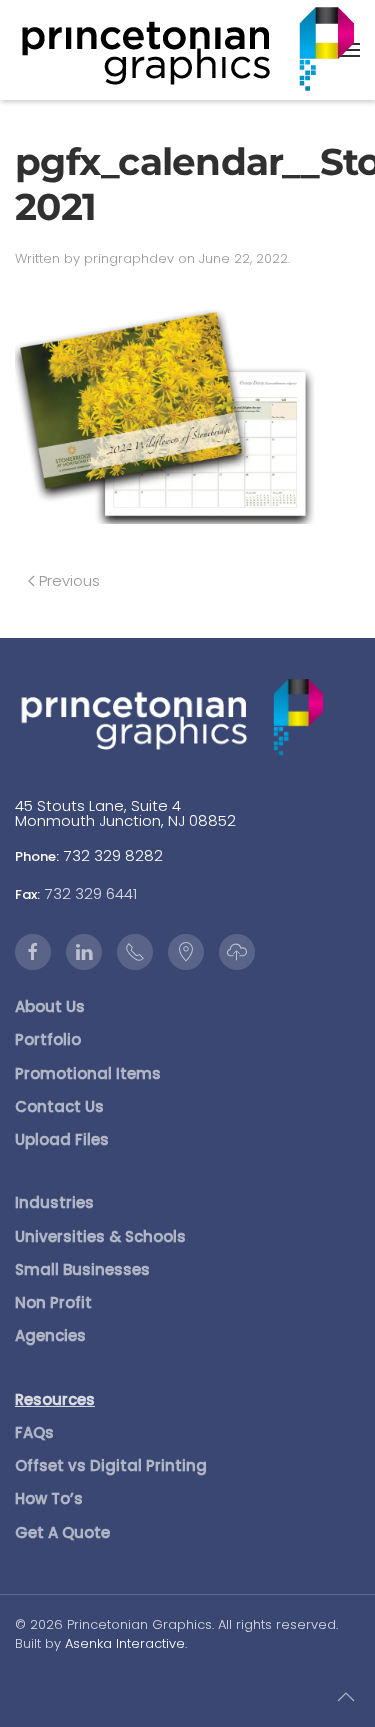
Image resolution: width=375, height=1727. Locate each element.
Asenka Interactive (125, 1643)
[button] (346, 1697)
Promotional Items (88, 1073)
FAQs (34, 1432)
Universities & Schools (100, 1236)
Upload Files (62, 1139)
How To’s (49, 1498)
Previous (69, 580)
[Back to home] (188, 50)
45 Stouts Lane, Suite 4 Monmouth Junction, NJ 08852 (125, 813)
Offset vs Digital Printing (111, 1465)
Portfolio (48, 1039)
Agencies (50, 1335)
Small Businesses (82, 1269)
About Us (50, 1006)
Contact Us (59, 1106)
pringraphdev (129, 258)
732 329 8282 (113, 855)
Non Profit (53, 1302)
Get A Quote (62, 1532)
